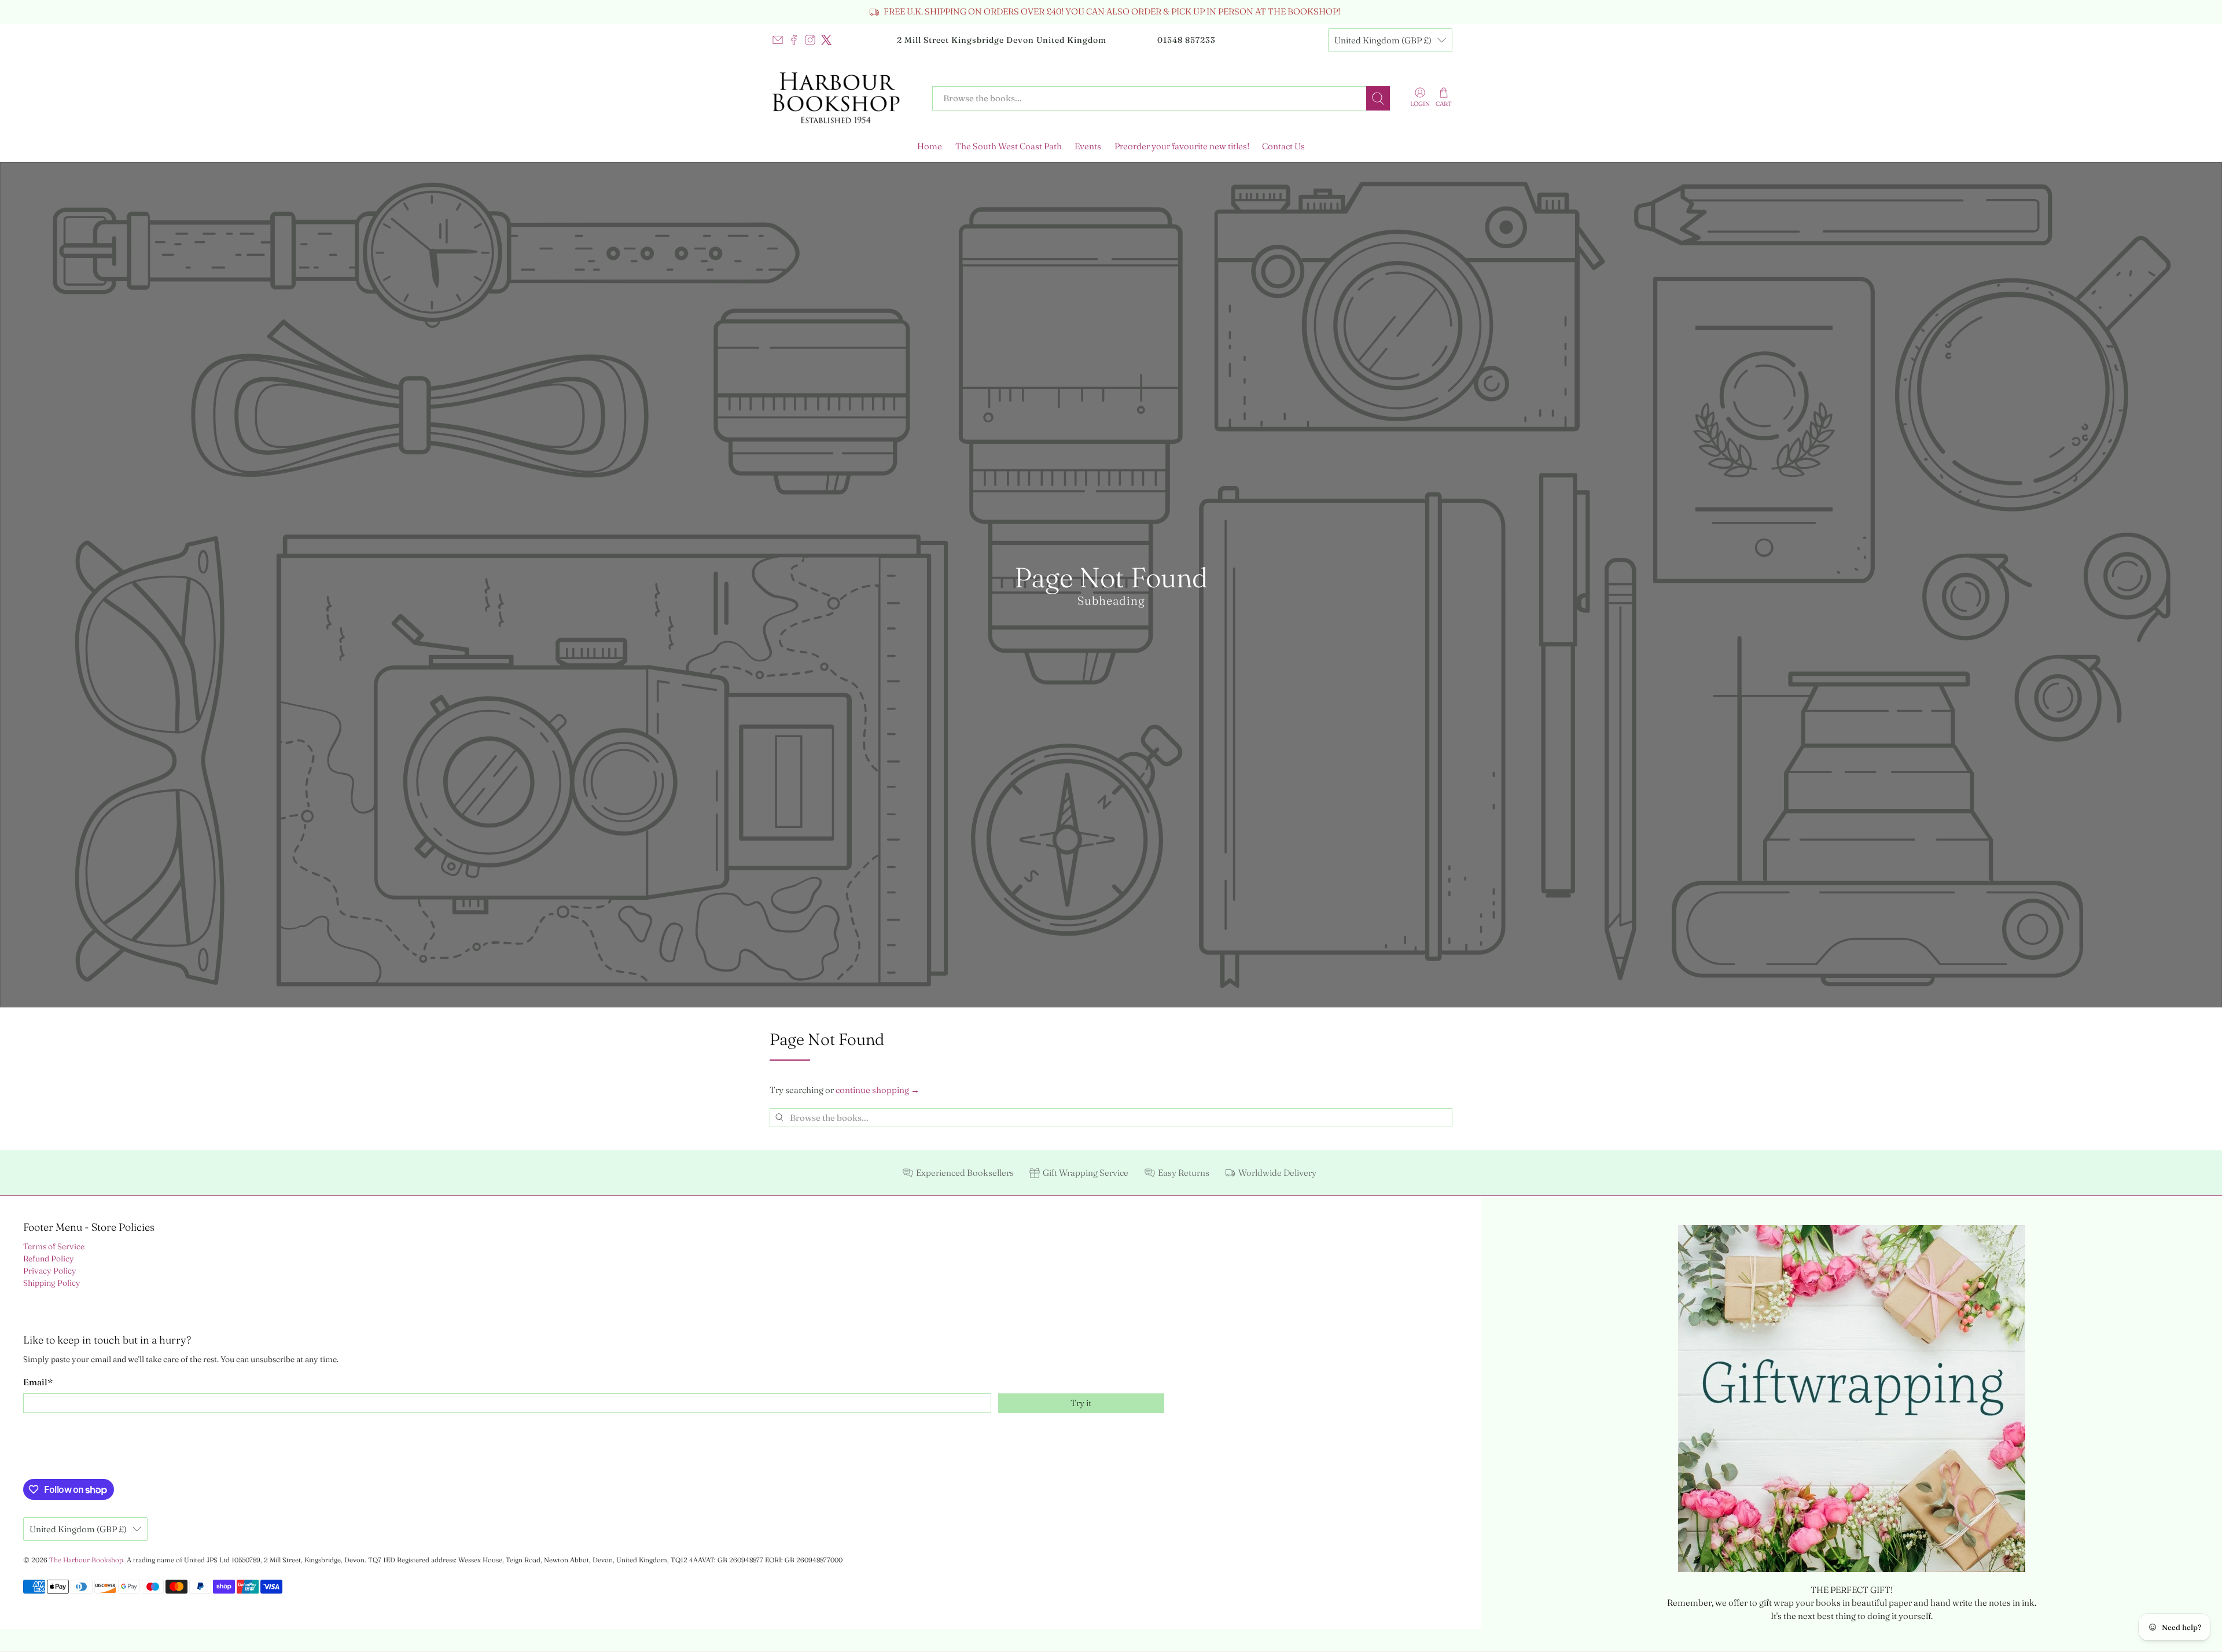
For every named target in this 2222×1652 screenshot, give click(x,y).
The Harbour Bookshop (86, 1560)
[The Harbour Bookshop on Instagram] (810, 40)
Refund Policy (49, 1259)
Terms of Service (54, 1246)
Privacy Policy (50, 1271)
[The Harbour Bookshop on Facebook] (794, 40)
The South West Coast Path (1009, 146)
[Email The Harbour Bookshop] (778, 40)
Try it (1081, 1403)
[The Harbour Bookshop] (843, 98)
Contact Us (1283, 146)
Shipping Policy (52, 1283)
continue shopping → (878, 1090)
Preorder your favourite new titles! (1182, 146)
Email (38, 1382)
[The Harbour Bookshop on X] (826, 40)
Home (930, 146)
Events (1088, 146)
